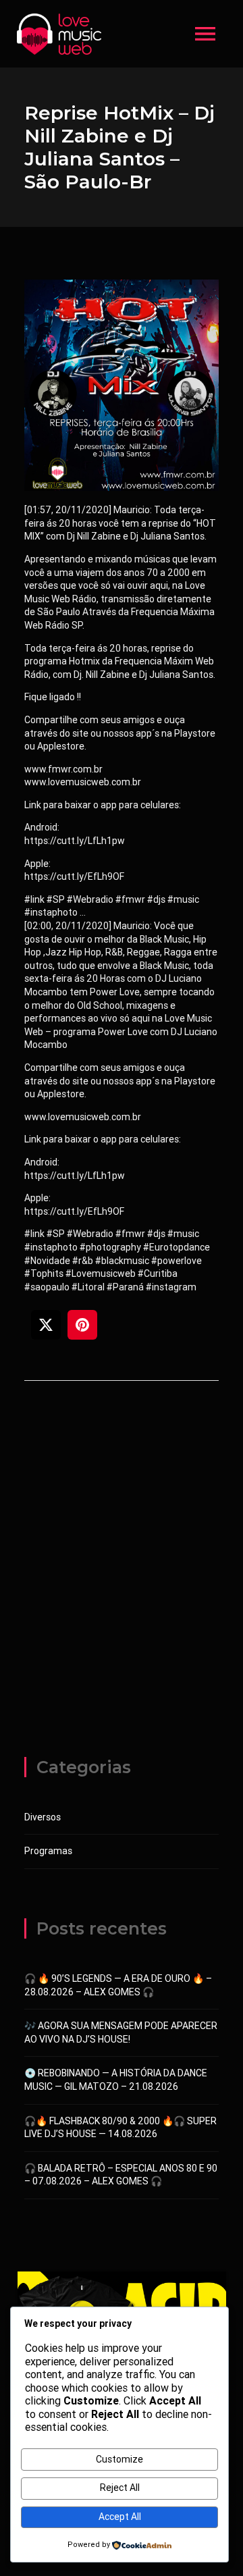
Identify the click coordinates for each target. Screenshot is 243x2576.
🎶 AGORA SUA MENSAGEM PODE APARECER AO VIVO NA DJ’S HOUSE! (121, 2032)
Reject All (120, 2488)
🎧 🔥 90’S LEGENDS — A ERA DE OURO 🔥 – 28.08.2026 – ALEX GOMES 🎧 (118, 1985)
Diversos (43, 1817)
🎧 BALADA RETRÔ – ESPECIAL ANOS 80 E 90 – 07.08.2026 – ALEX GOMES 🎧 (121, 2175)
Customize (119, 2459)
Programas (48, 1851)
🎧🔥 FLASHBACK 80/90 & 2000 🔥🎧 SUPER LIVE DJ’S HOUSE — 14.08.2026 (120, 2128)
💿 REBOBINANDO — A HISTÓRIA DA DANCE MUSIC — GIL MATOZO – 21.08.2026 (116, 2080)
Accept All (120, 2517)
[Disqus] (122, 1583)
